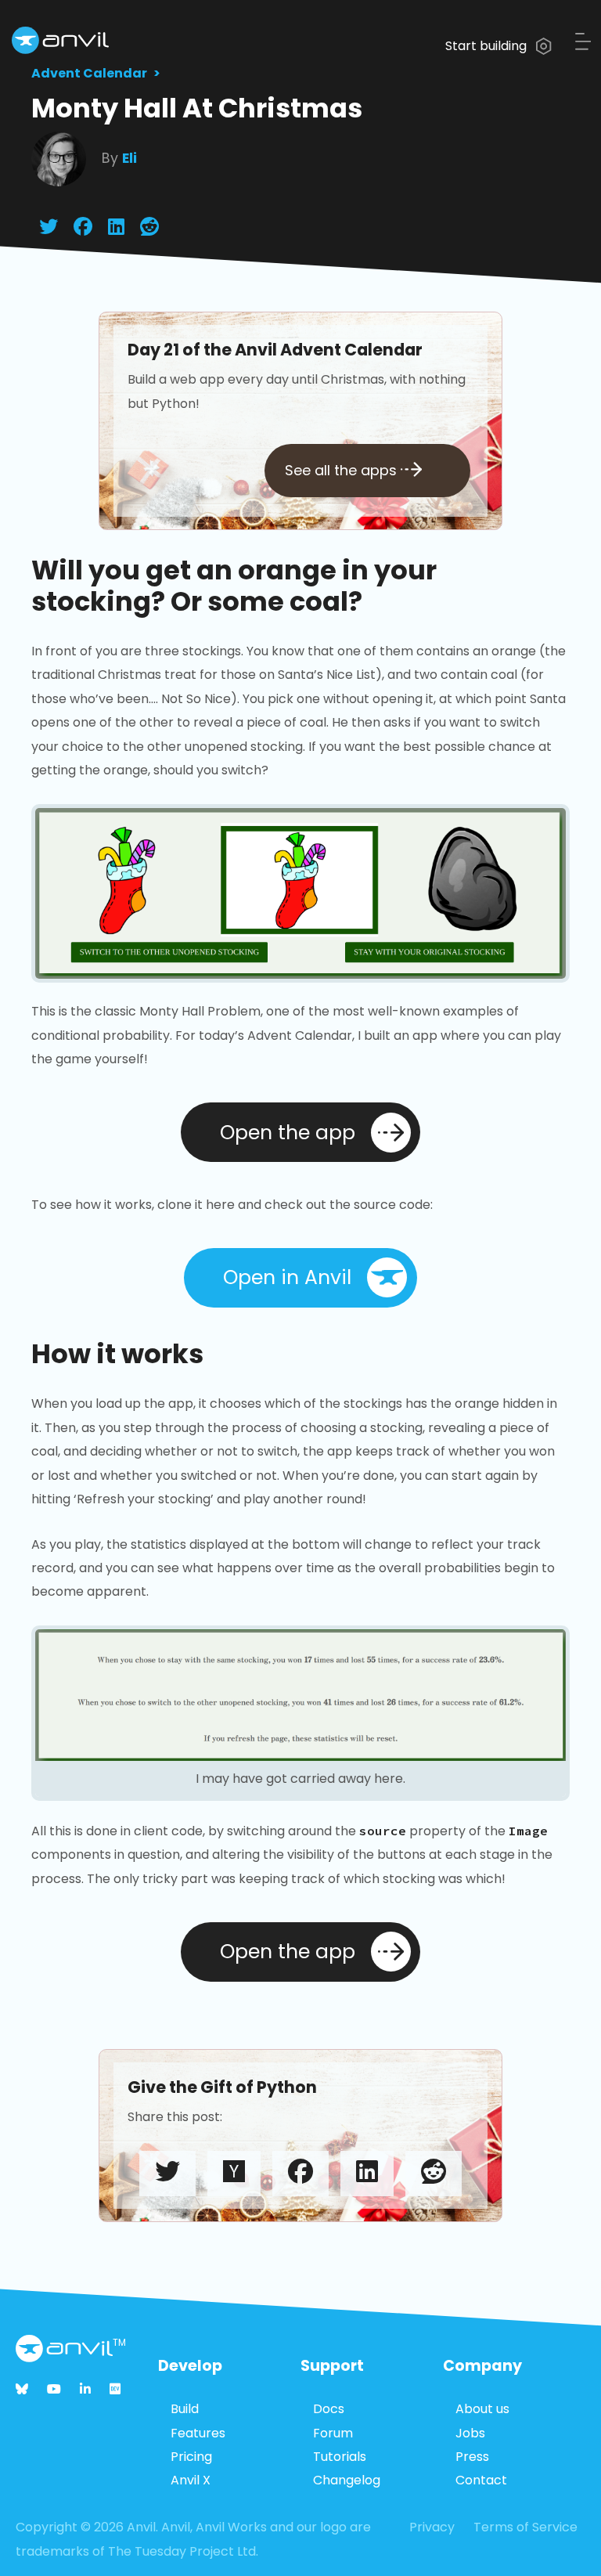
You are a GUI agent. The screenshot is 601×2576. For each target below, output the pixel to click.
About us (482, 2409)
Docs (329, 2409)
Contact (481, 2480)
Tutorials (340, 2457)
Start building (488, 46)
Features (198, 2433)
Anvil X (191, 2480)
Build (185, 2409)
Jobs (470, 2433)
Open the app (288, 1133)
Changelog (347, 2480)
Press (472, 2457)
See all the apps (343, 470)
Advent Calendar (89, 73)
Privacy (432, 2527)
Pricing (191, 2457)
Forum (333, 2433)
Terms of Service (525, 2527)
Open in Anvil (287, 1277)
